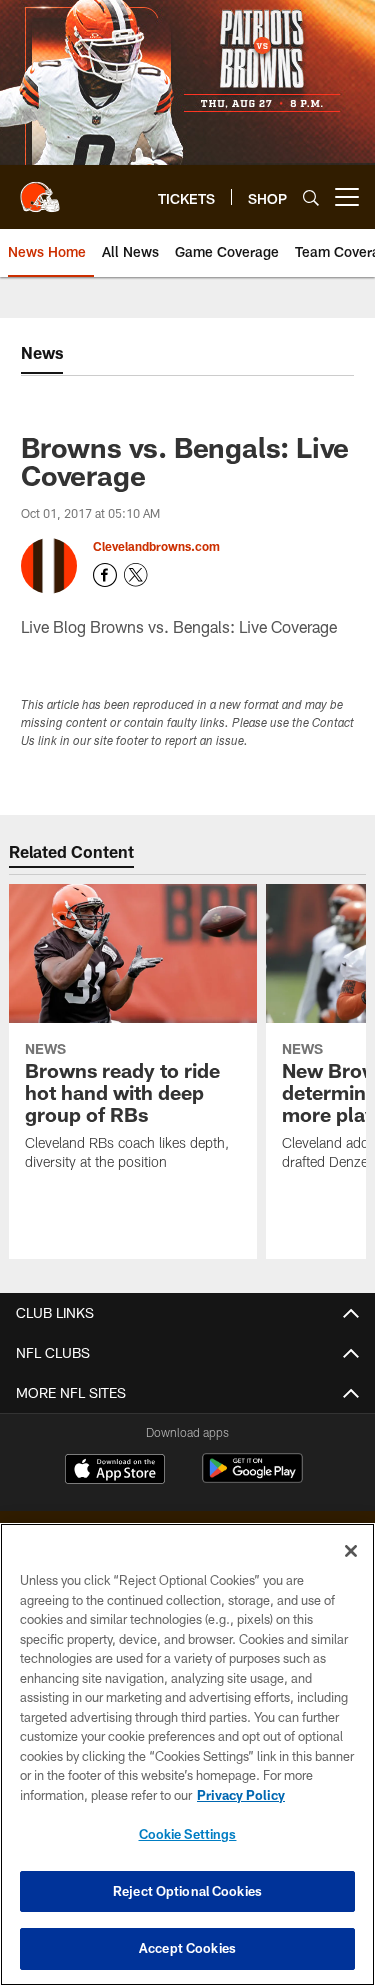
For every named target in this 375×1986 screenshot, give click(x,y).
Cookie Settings (188, 1834)
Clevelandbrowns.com (156, 546)
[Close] (351, 1551)
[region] (187, 1754)
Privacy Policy (241, 1795)
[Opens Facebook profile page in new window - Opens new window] (105, 575)
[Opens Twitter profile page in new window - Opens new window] (136, 575)
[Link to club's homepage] (40, 189)
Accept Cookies (187, 1948)
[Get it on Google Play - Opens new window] (252, 1478)
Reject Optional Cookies (187, 1891)
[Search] (311, 197)
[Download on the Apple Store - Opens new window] (115, 1471)
